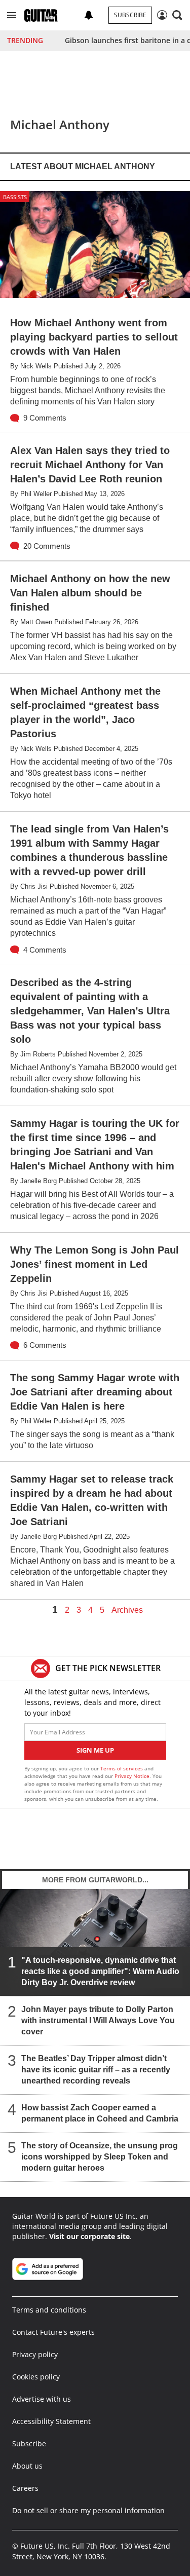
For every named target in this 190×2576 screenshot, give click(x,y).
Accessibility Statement (51, 2421)
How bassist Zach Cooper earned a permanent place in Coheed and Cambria (100, 2113)
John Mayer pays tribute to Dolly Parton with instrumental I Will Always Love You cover (98, 2020)
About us (27, 2466)
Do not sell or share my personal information (88, 2510)
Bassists (15, 197)
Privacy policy (35, 2354)
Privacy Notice (132, 1776)
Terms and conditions (49, 2310)
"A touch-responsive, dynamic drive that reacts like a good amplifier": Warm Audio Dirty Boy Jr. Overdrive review (100, 1971)
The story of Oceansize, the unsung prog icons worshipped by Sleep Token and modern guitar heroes (100, 2157)
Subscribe (130, 15)
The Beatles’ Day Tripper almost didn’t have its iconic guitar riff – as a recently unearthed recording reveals (96, 2070)
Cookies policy (36, 2377)
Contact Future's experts (53, 2332)
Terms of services (122, 1768)
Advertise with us (42, 2399)
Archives (127, 1610)
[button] (12, 15)
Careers (25, 2488)
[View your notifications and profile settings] (89, 15)
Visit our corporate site (89, 2236)
